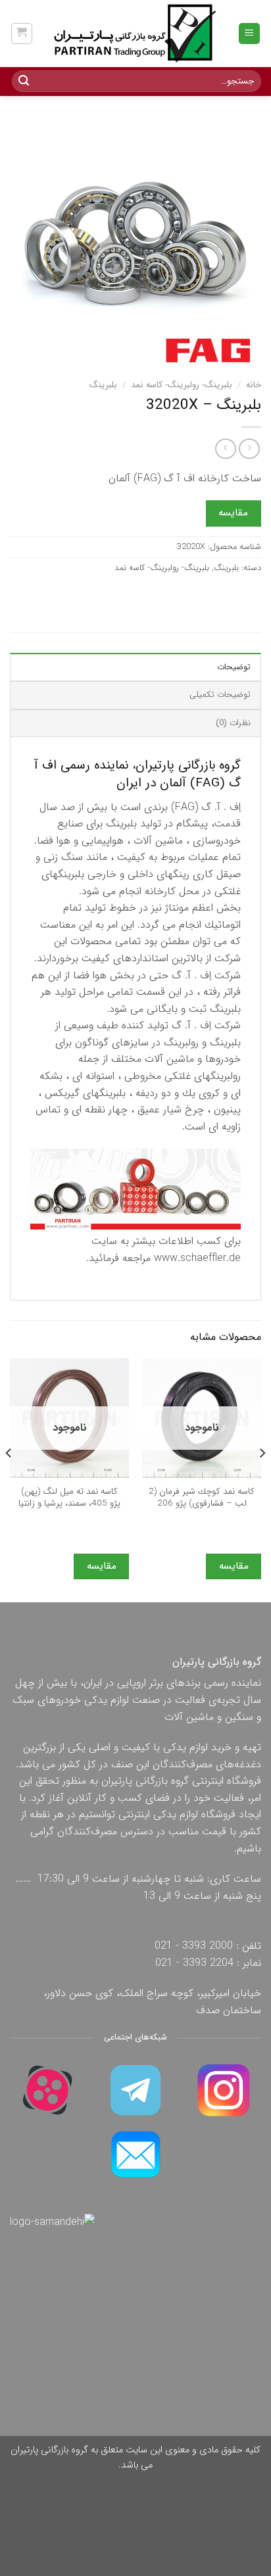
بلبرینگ (103, 385)
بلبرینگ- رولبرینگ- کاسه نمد (182, 385)
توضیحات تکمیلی (220, 695)
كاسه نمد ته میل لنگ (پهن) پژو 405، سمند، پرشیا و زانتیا (69, 1497)
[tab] (135, 667)
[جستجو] (24, 82)
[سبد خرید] (22, 34)
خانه (254, 385)
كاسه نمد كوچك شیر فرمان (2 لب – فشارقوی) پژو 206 (202, 1497)
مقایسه (233, 513)
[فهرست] (250, 34)
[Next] (9, 1479)
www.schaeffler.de (197, 1258)
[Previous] (262, 1479)
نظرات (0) (233, 723)
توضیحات (234, 667)
